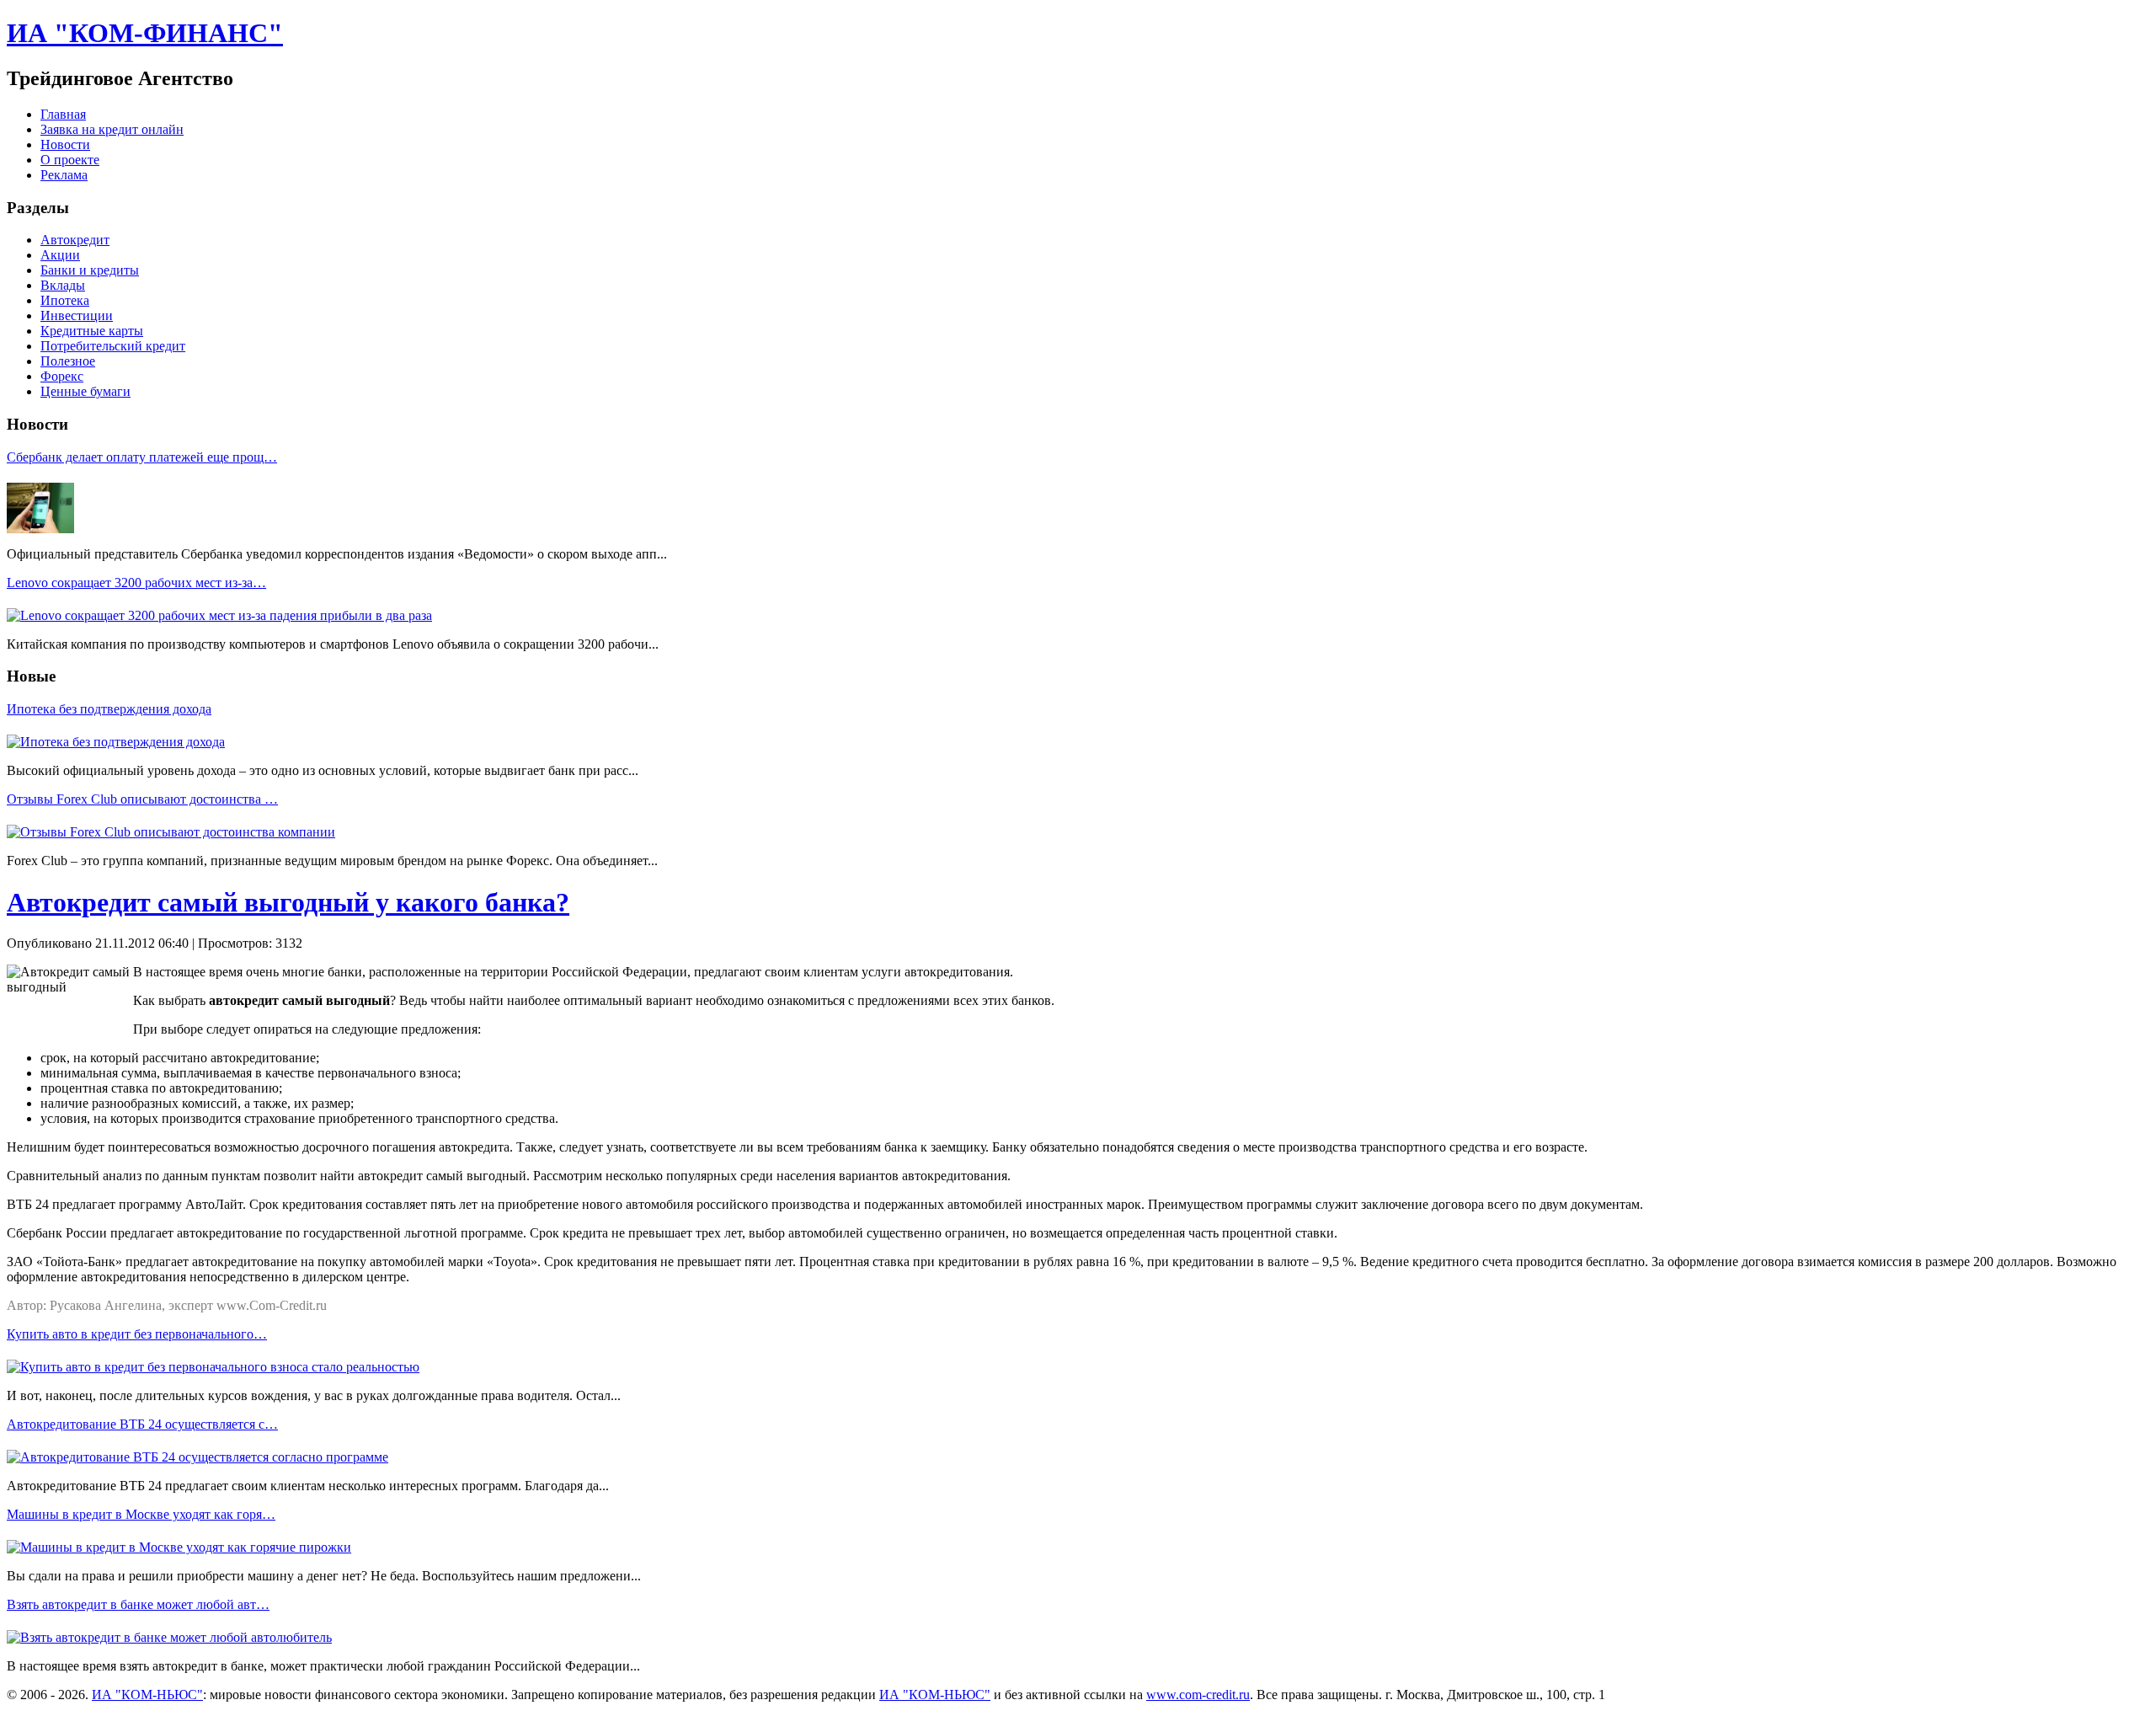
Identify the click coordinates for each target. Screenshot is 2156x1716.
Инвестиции (77, 315)
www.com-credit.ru (1198, 1695)
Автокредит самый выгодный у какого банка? (288, 902)
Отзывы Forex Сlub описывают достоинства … (142, 799)
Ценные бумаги (85, 391)
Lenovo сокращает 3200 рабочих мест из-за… (136, 583)
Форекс (62, 376)
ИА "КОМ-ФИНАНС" (145, 33)
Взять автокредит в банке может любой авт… (138, 1604)
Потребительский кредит (113, 346)
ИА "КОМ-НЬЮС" (147, 1695)
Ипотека (65, 300)
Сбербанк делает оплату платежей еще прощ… (142, 457)
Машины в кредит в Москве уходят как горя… (141, 1514)
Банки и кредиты (90, 270)
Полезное (68, 361)
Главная (63, 114)
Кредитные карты (92, 331)
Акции (60, 255)
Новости (65, 144)
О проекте (70, 160)
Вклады (63, 285)
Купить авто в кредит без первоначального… (137, 1334)
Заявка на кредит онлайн (112, 129)
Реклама (64, 175)
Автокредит (75, 240)
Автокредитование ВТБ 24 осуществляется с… (142, 1424)
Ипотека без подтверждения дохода (109, 709)
